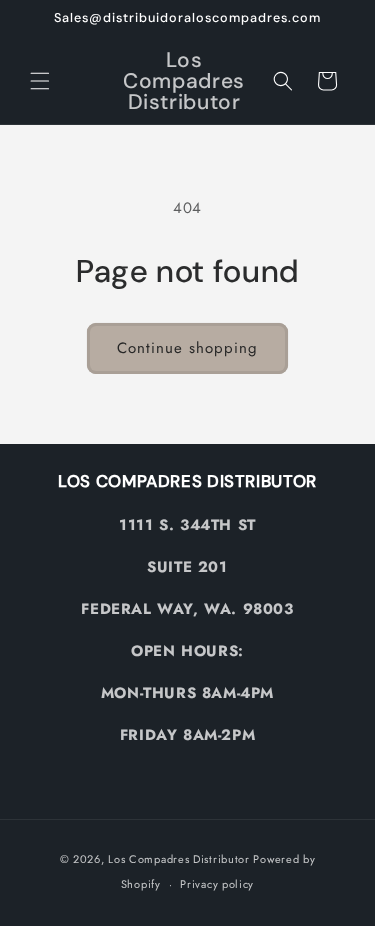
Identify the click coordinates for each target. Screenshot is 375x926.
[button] (40, 81)
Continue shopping (187, 348)
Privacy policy (217, 884)
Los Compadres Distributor (179, 859)
